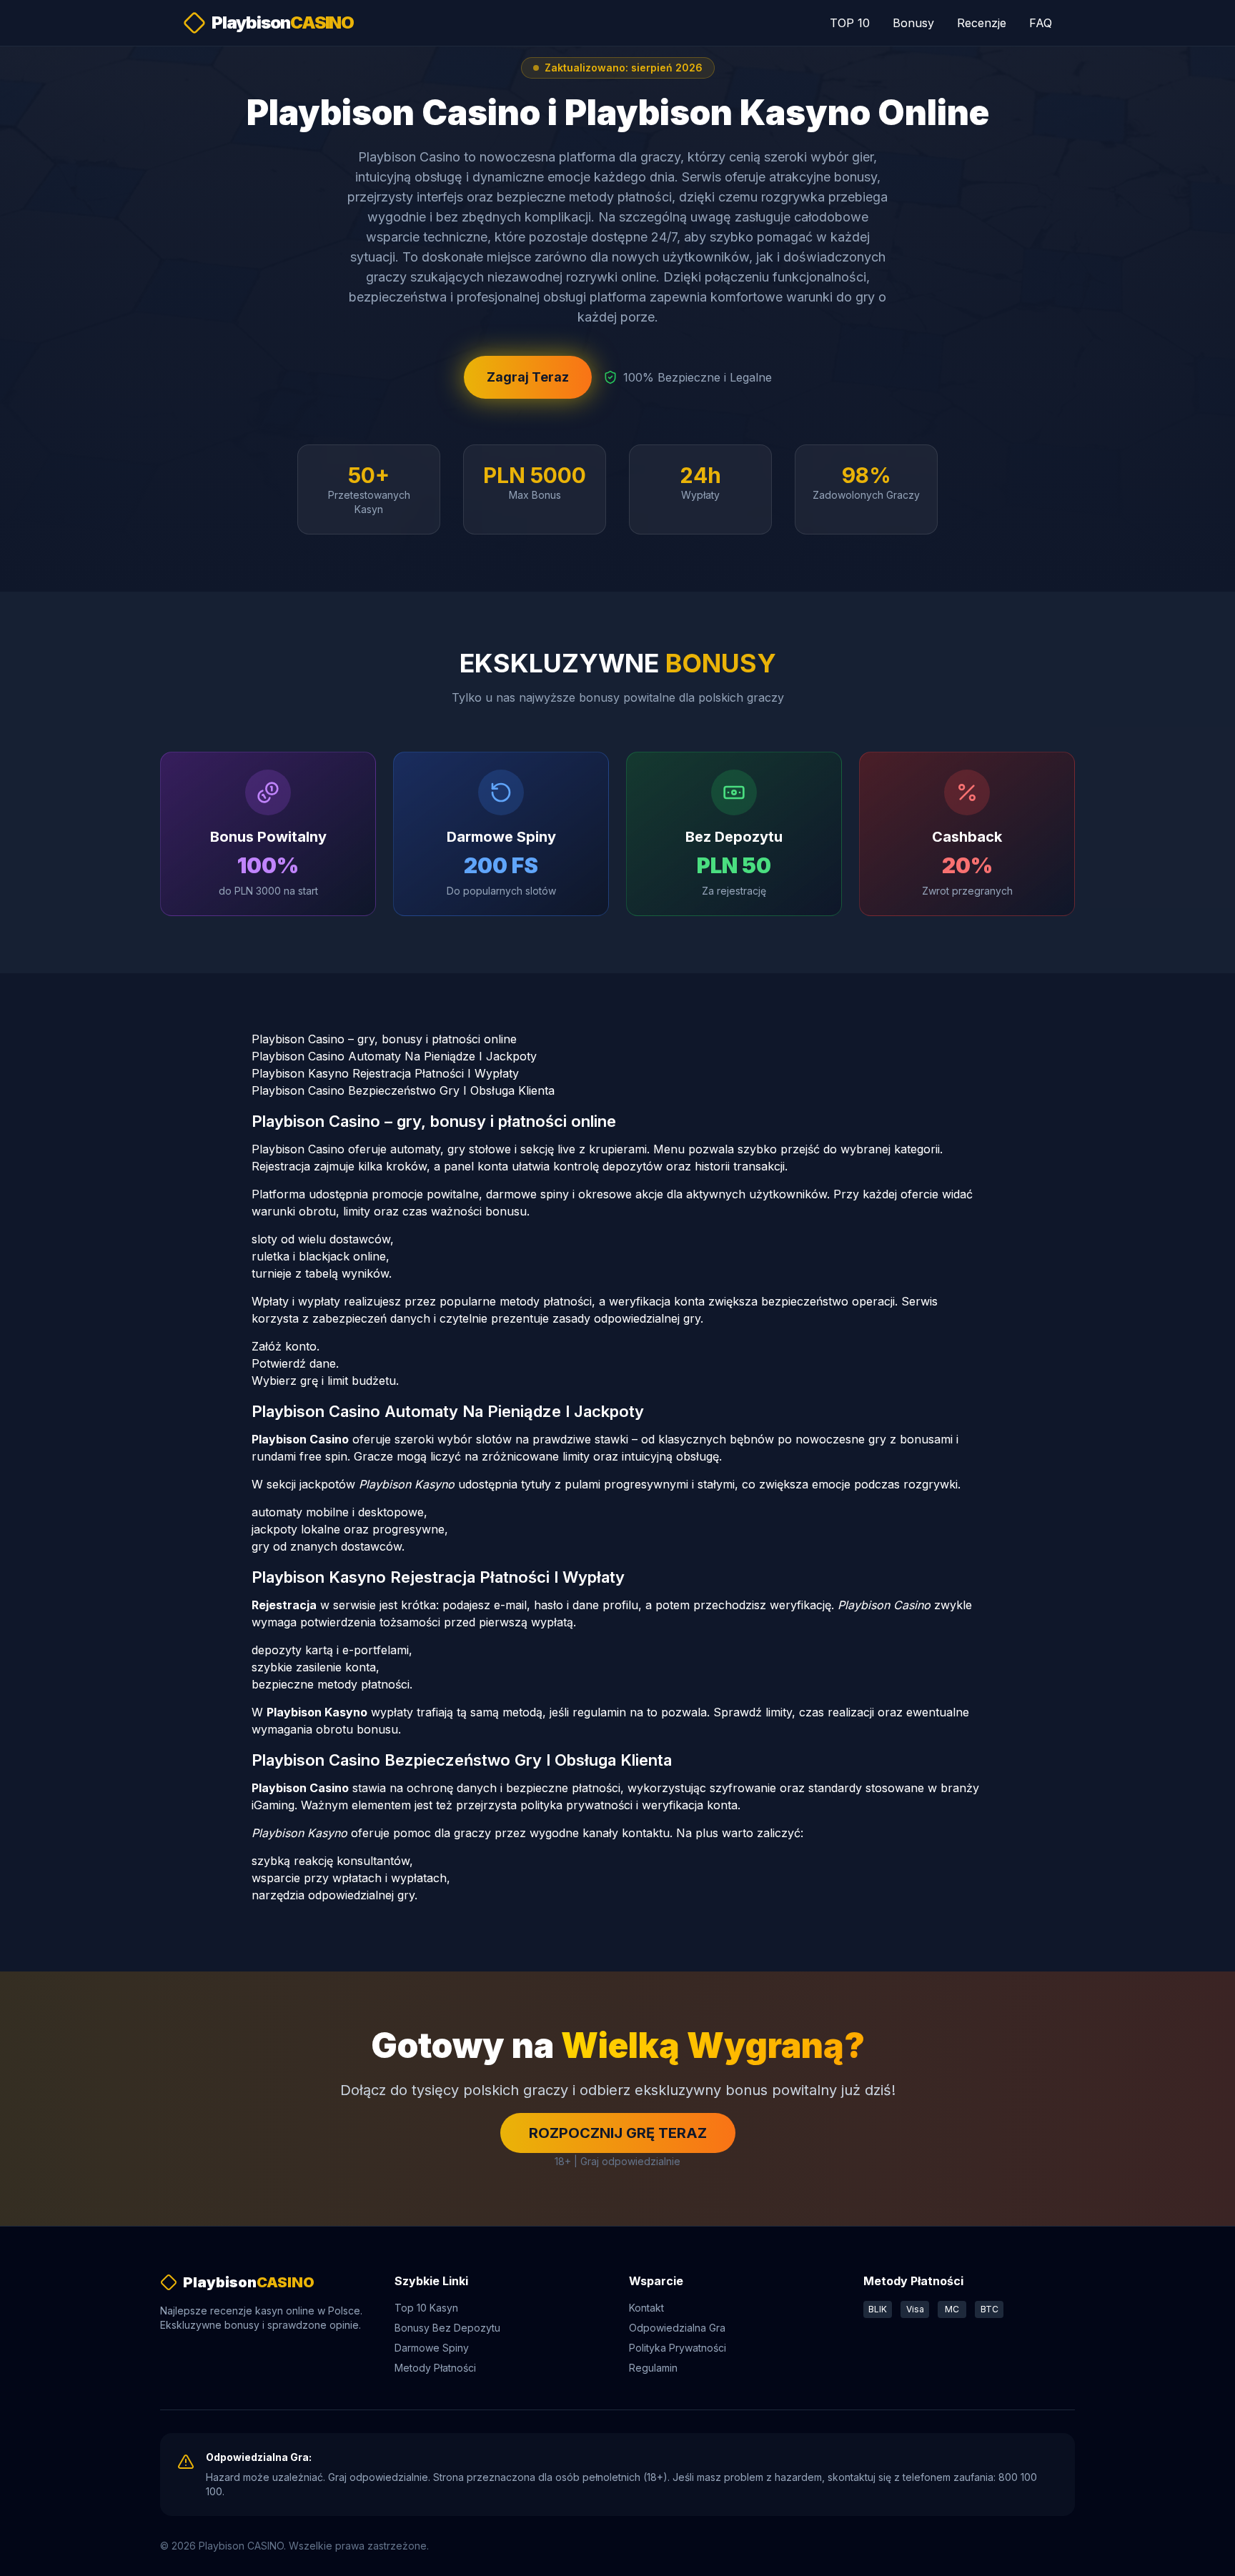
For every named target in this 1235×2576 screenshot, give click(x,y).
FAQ (1041, 23)
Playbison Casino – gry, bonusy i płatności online (384, 1039)
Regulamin (653, 2368)
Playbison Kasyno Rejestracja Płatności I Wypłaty (385, 1073)
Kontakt (646, 2308)
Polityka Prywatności (678, 2348)
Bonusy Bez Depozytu (447, 2328)
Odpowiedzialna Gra (677, 2328)
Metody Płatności (435, 2368)
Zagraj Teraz (528, 377)
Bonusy (913, 23)
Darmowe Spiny (432, 2348)
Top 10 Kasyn (426, 2308)
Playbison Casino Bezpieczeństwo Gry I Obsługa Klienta (403, 1090)
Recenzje (982, 23)
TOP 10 (850, 23)
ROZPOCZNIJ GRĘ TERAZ (618, 2133)
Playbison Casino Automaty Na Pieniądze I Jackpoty (394, 1056)
